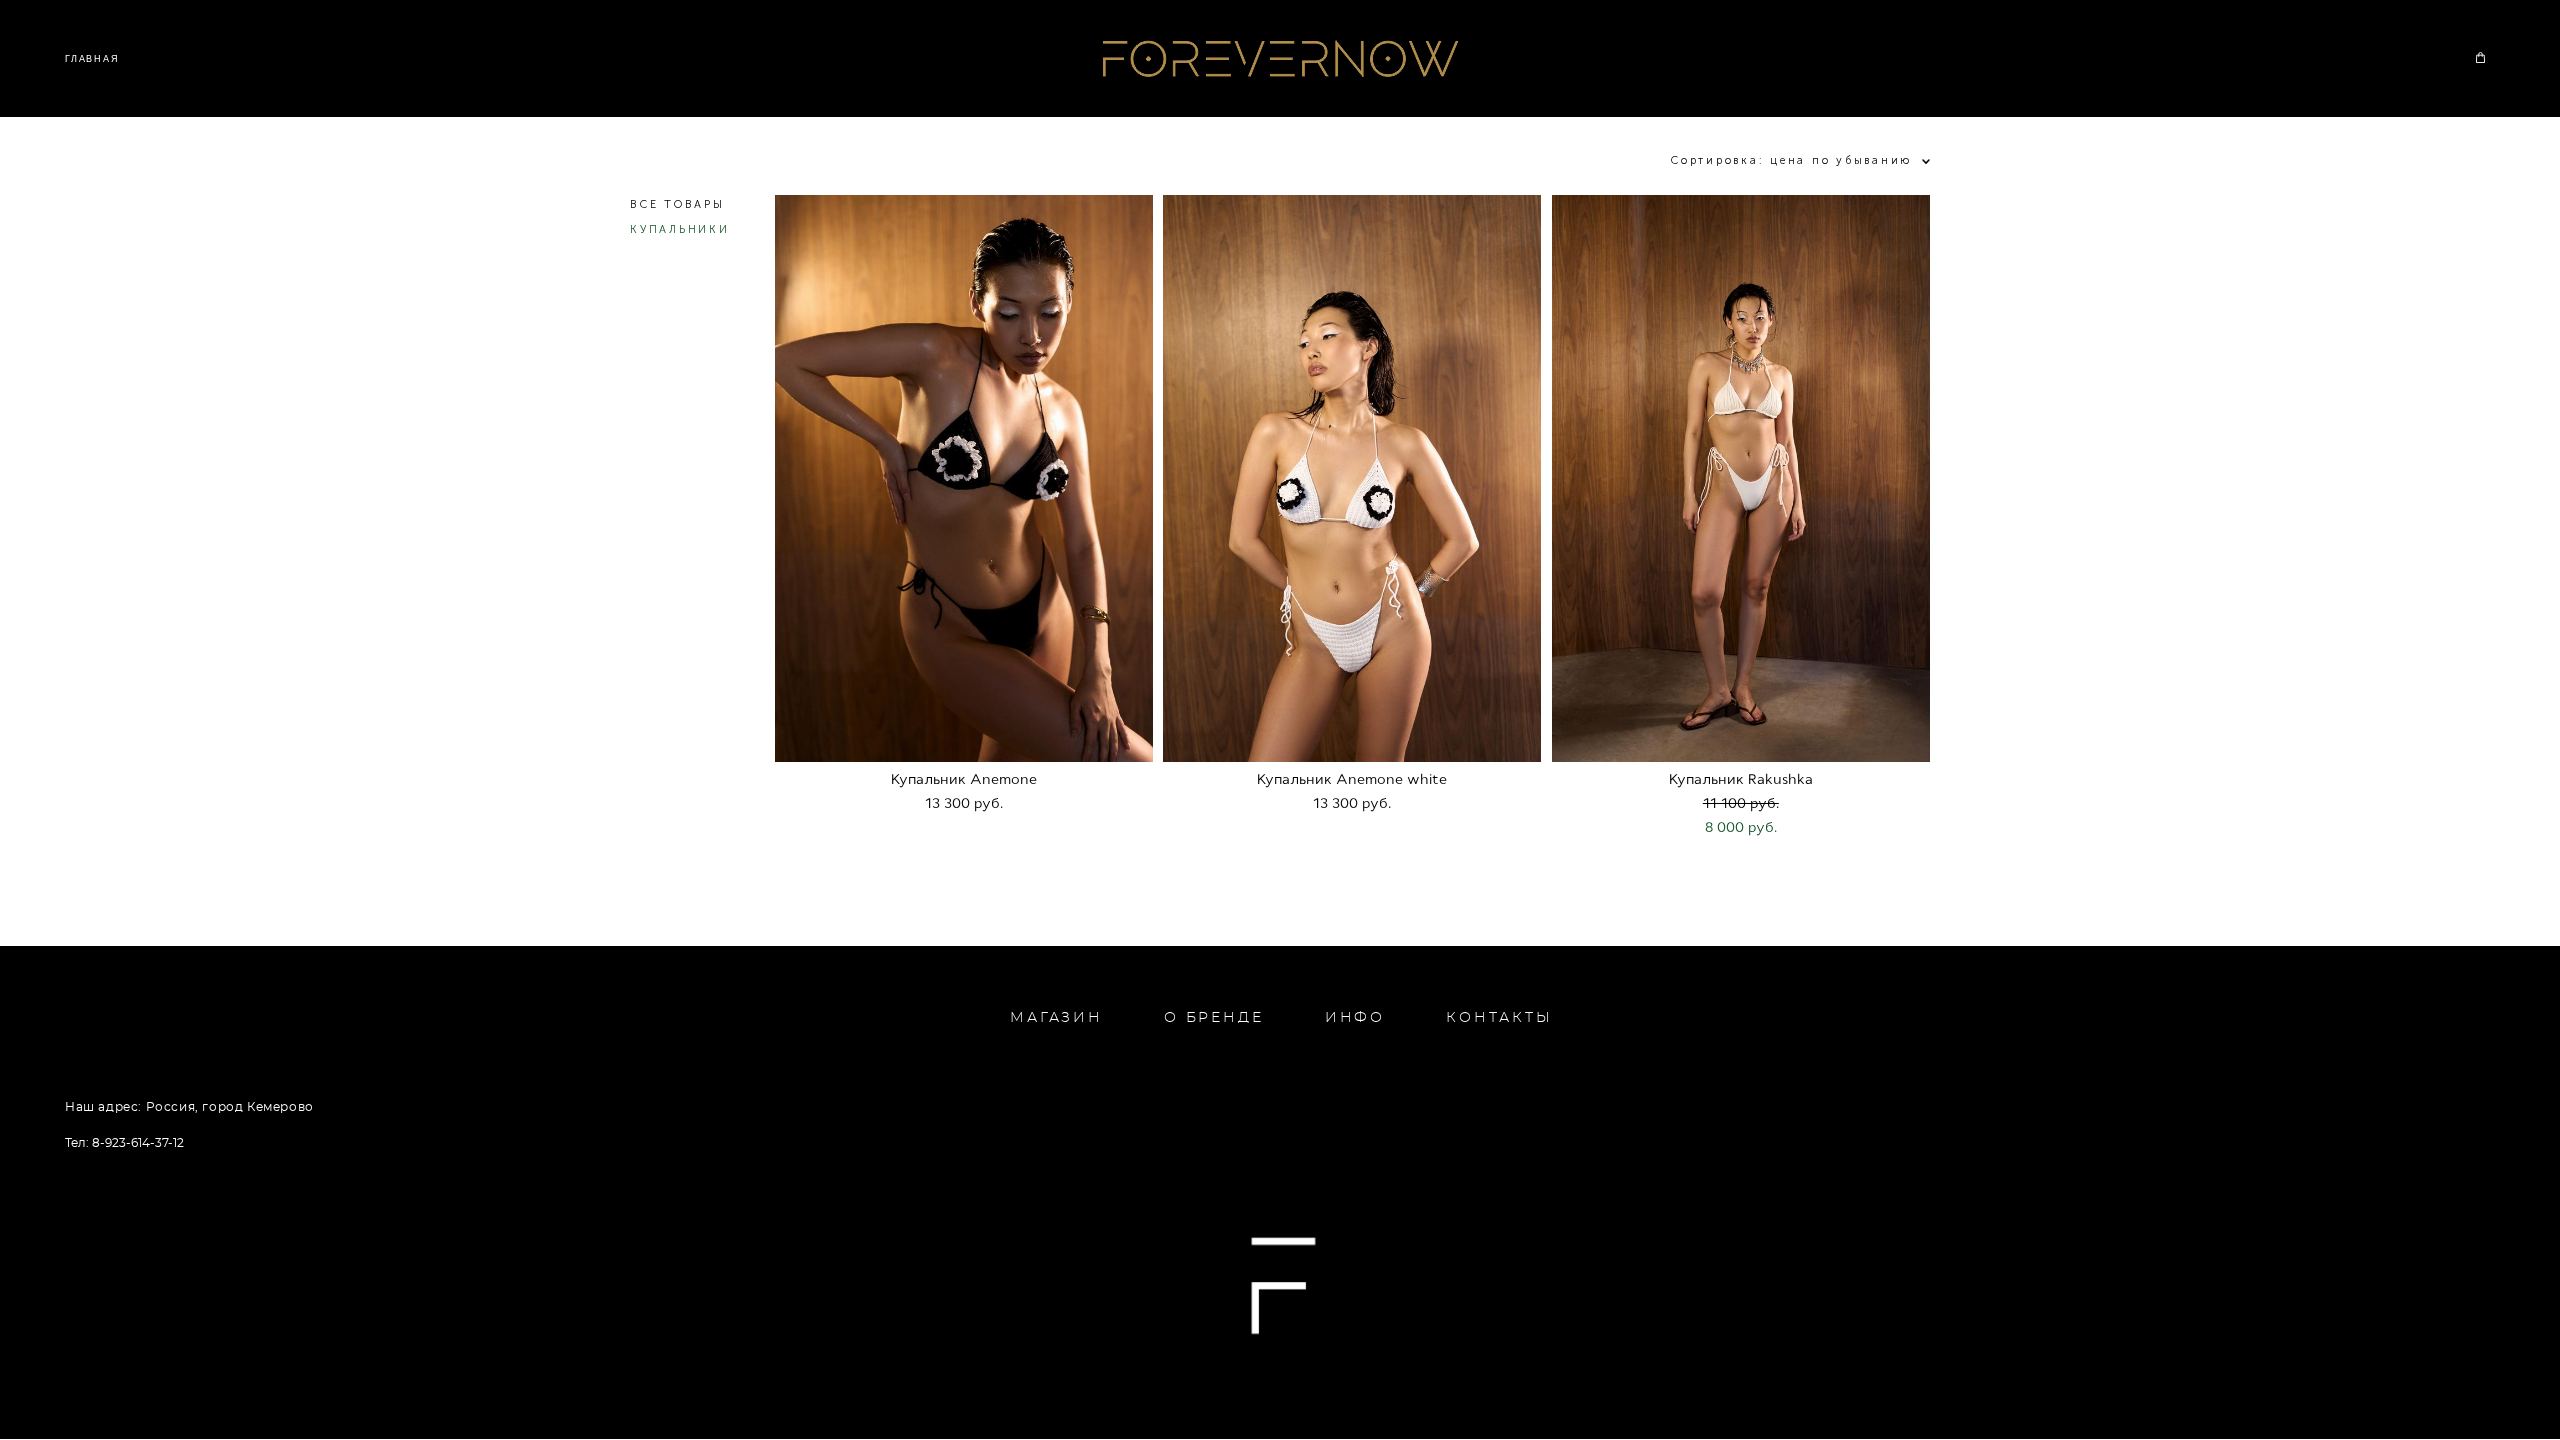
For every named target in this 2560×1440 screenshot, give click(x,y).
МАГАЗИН (1056, 1018)
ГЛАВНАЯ (92, 59)
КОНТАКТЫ (1499, 1018)
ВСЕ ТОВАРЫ (677, 204)
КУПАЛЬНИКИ (680, 229)
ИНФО (1355, 1018)
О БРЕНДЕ (1213, 1018)
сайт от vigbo (1280, 1391)
